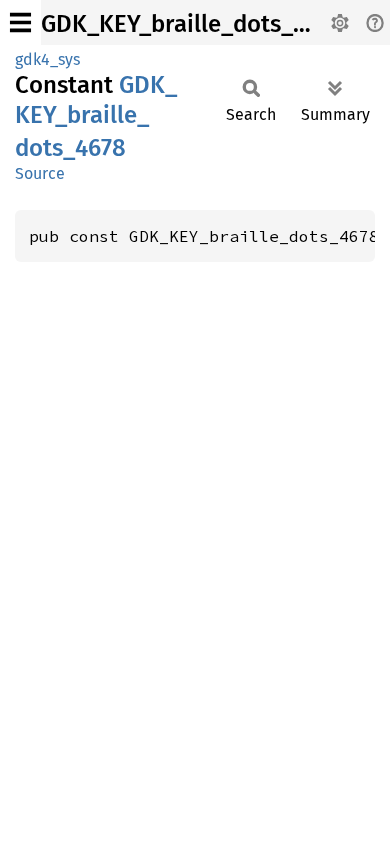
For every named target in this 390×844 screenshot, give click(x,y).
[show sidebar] (20, 22)
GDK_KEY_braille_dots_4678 (192, 24)
